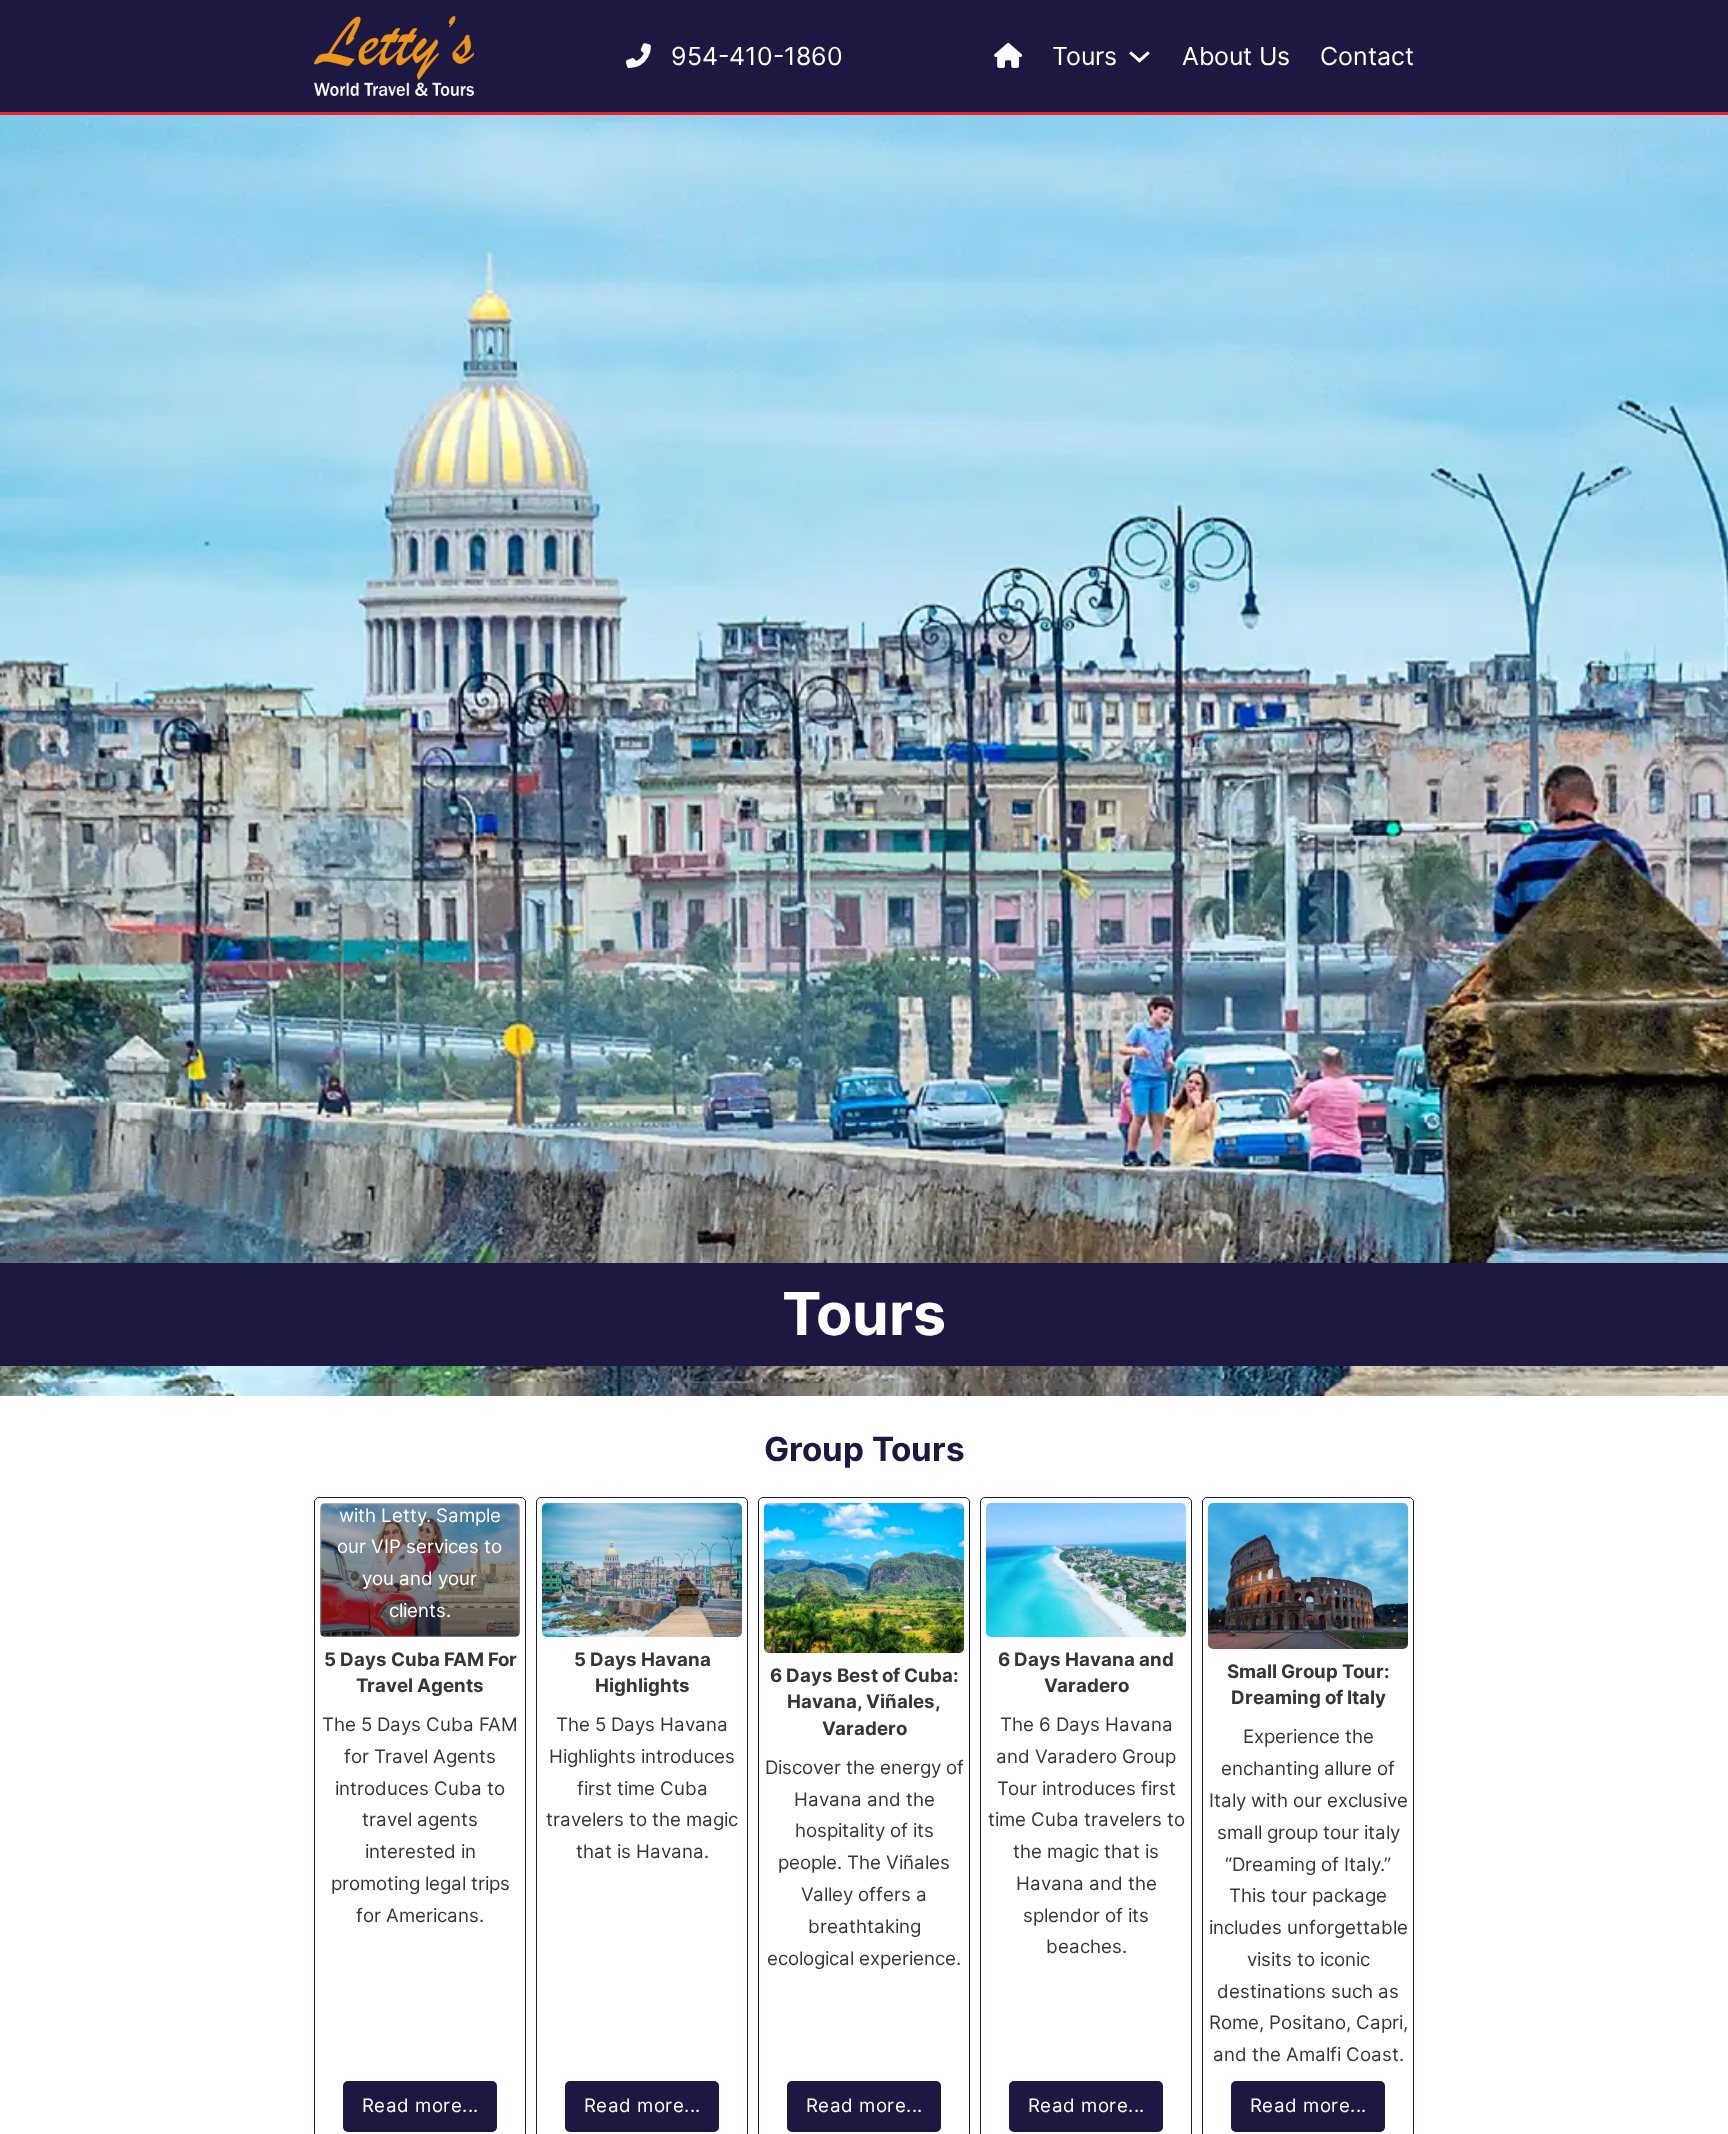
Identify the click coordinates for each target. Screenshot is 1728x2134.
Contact (1367, 56)
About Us (1236, 56)
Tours (1084, 56)
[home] (1008, 56)
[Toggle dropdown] (1139, 56)
